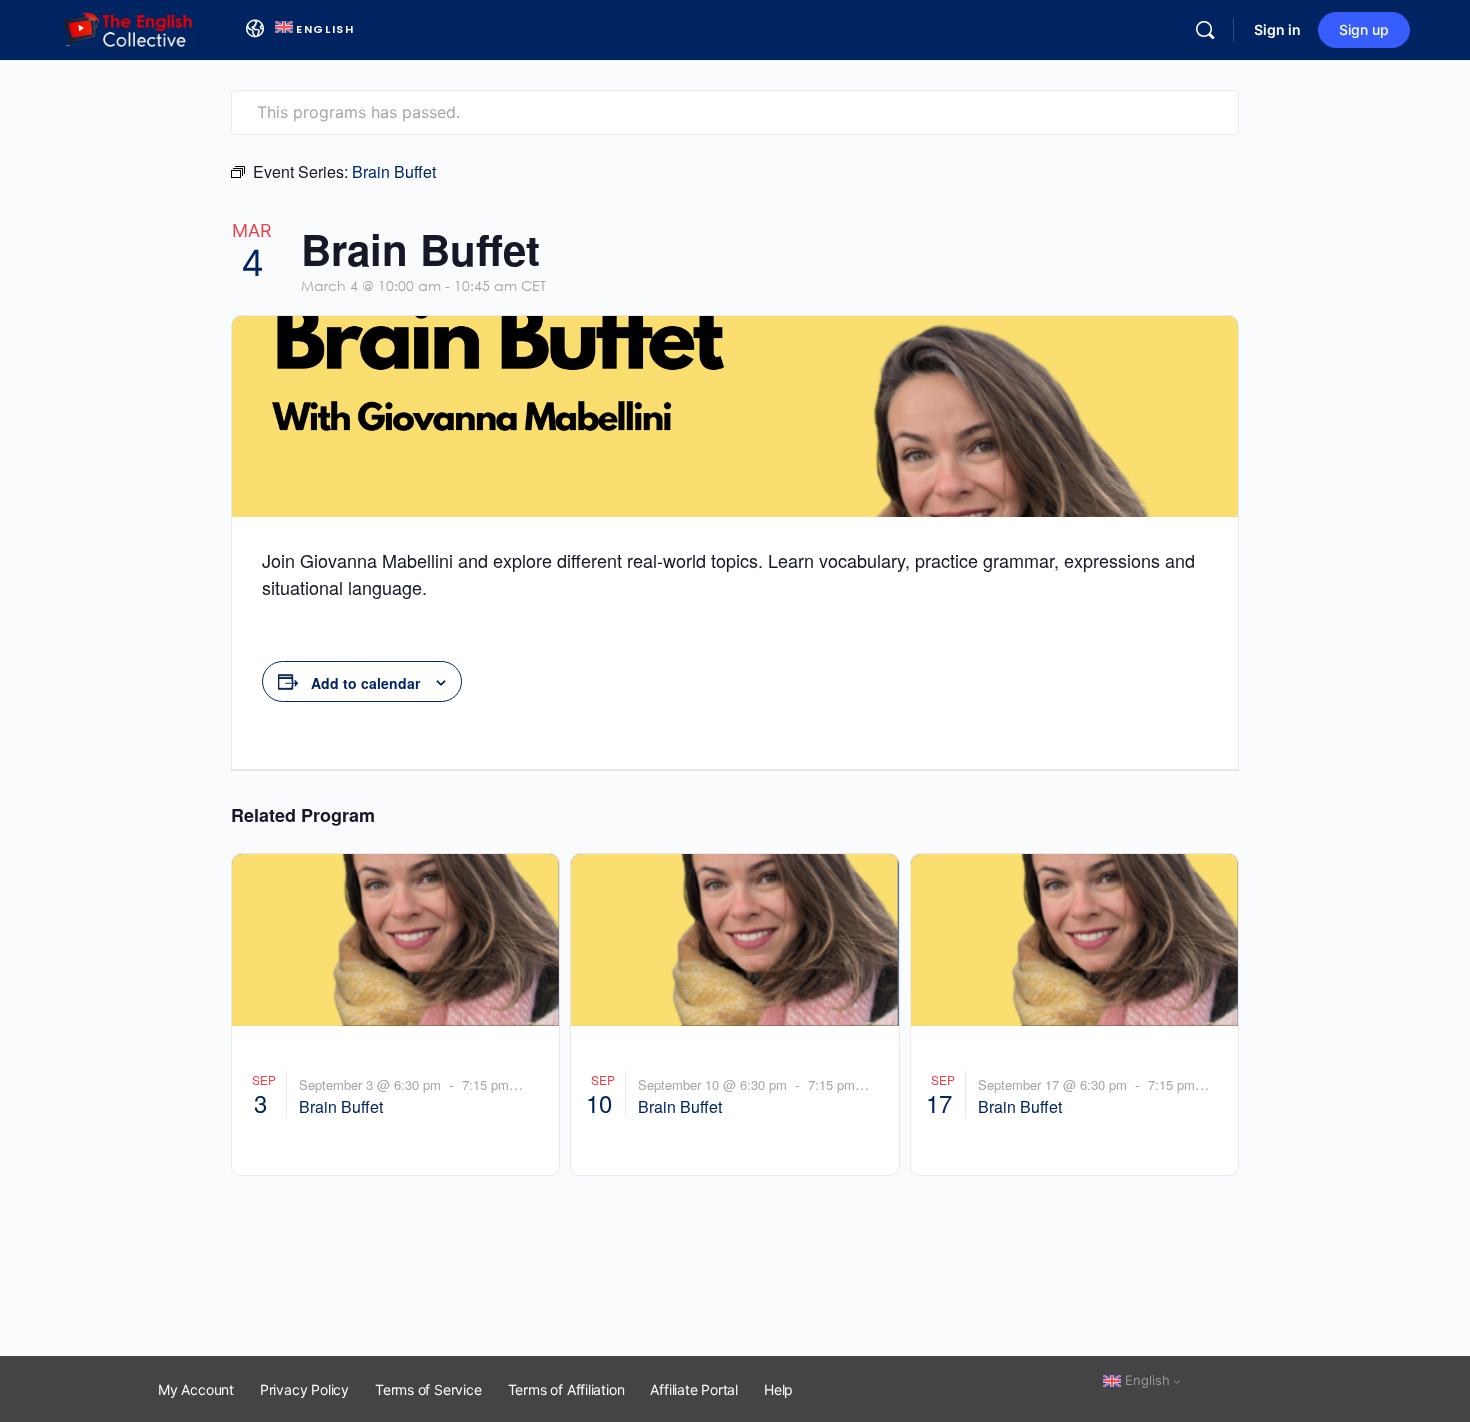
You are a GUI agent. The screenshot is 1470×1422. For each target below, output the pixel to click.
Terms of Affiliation (566, 1389)
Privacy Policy (304, 1389)
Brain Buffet (341, 1106)
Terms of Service (428, 1389)
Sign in (1277, 29)
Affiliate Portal (694, 1389)
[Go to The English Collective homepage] (129, 28)
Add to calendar (365, 683)
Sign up (1364, 29)
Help (778, 1389)
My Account (196, 1389)
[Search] (1205, 30)
